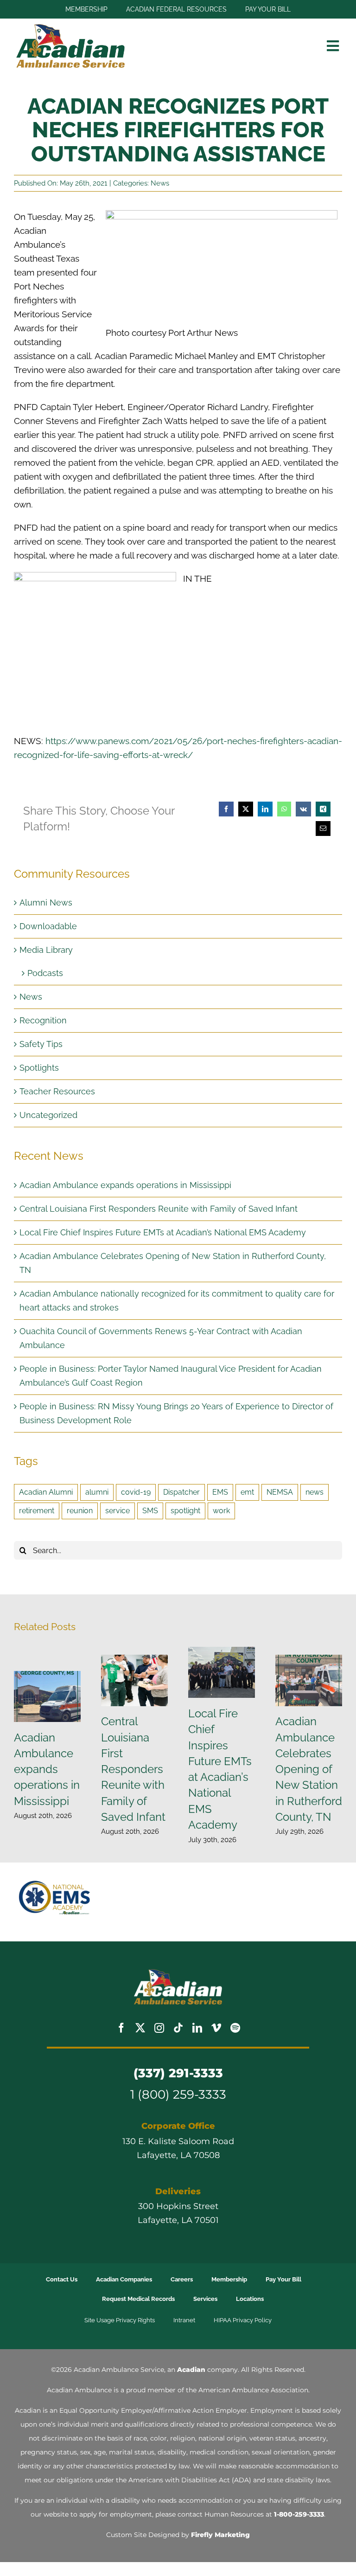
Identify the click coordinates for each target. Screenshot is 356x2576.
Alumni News (46, 903)
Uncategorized (48, 1115)
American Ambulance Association (253, 2390)
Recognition (43, 1020)
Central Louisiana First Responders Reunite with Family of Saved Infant (159, 1209)
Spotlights (39, 1068)
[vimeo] (216, 2028)
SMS (150, 1511)
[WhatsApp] (284, 809)
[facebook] (121, 2028)
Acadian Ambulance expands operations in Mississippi (125, 1185)
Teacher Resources (57, 1091)
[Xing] (323, 809)
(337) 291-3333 (178, 2073)
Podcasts (45, 973)
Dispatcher (181, 1492)
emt (247, 1492)
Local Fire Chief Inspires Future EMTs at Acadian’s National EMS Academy (163, 1232)
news (315, 1492)
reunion (80, 1511)
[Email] (323, 829)
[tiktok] (178, 2028)
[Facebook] (226, 809)
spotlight (185, 1511)
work (221, 1511)
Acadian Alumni (46, 1492)
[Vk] (303, 809)
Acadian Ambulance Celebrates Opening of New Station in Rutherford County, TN (309, 1680)
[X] (246, 809)
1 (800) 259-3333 (178, 2094)
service (118, 1511)
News (160, 183)
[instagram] (159, 2028)
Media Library (46, 950)
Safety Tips (41, 1044)
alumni (97, 1492)
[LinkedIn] (265, 809)
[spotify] (235, 2028)
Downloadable (48, 926)
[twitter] (140, 2028)
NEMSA (280, 1492)
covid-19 (136, 1492)
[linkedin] (197, 2028)
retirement (37, 1511)
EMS (220, 1492)
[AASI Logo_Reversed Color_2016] (178, 1973)
